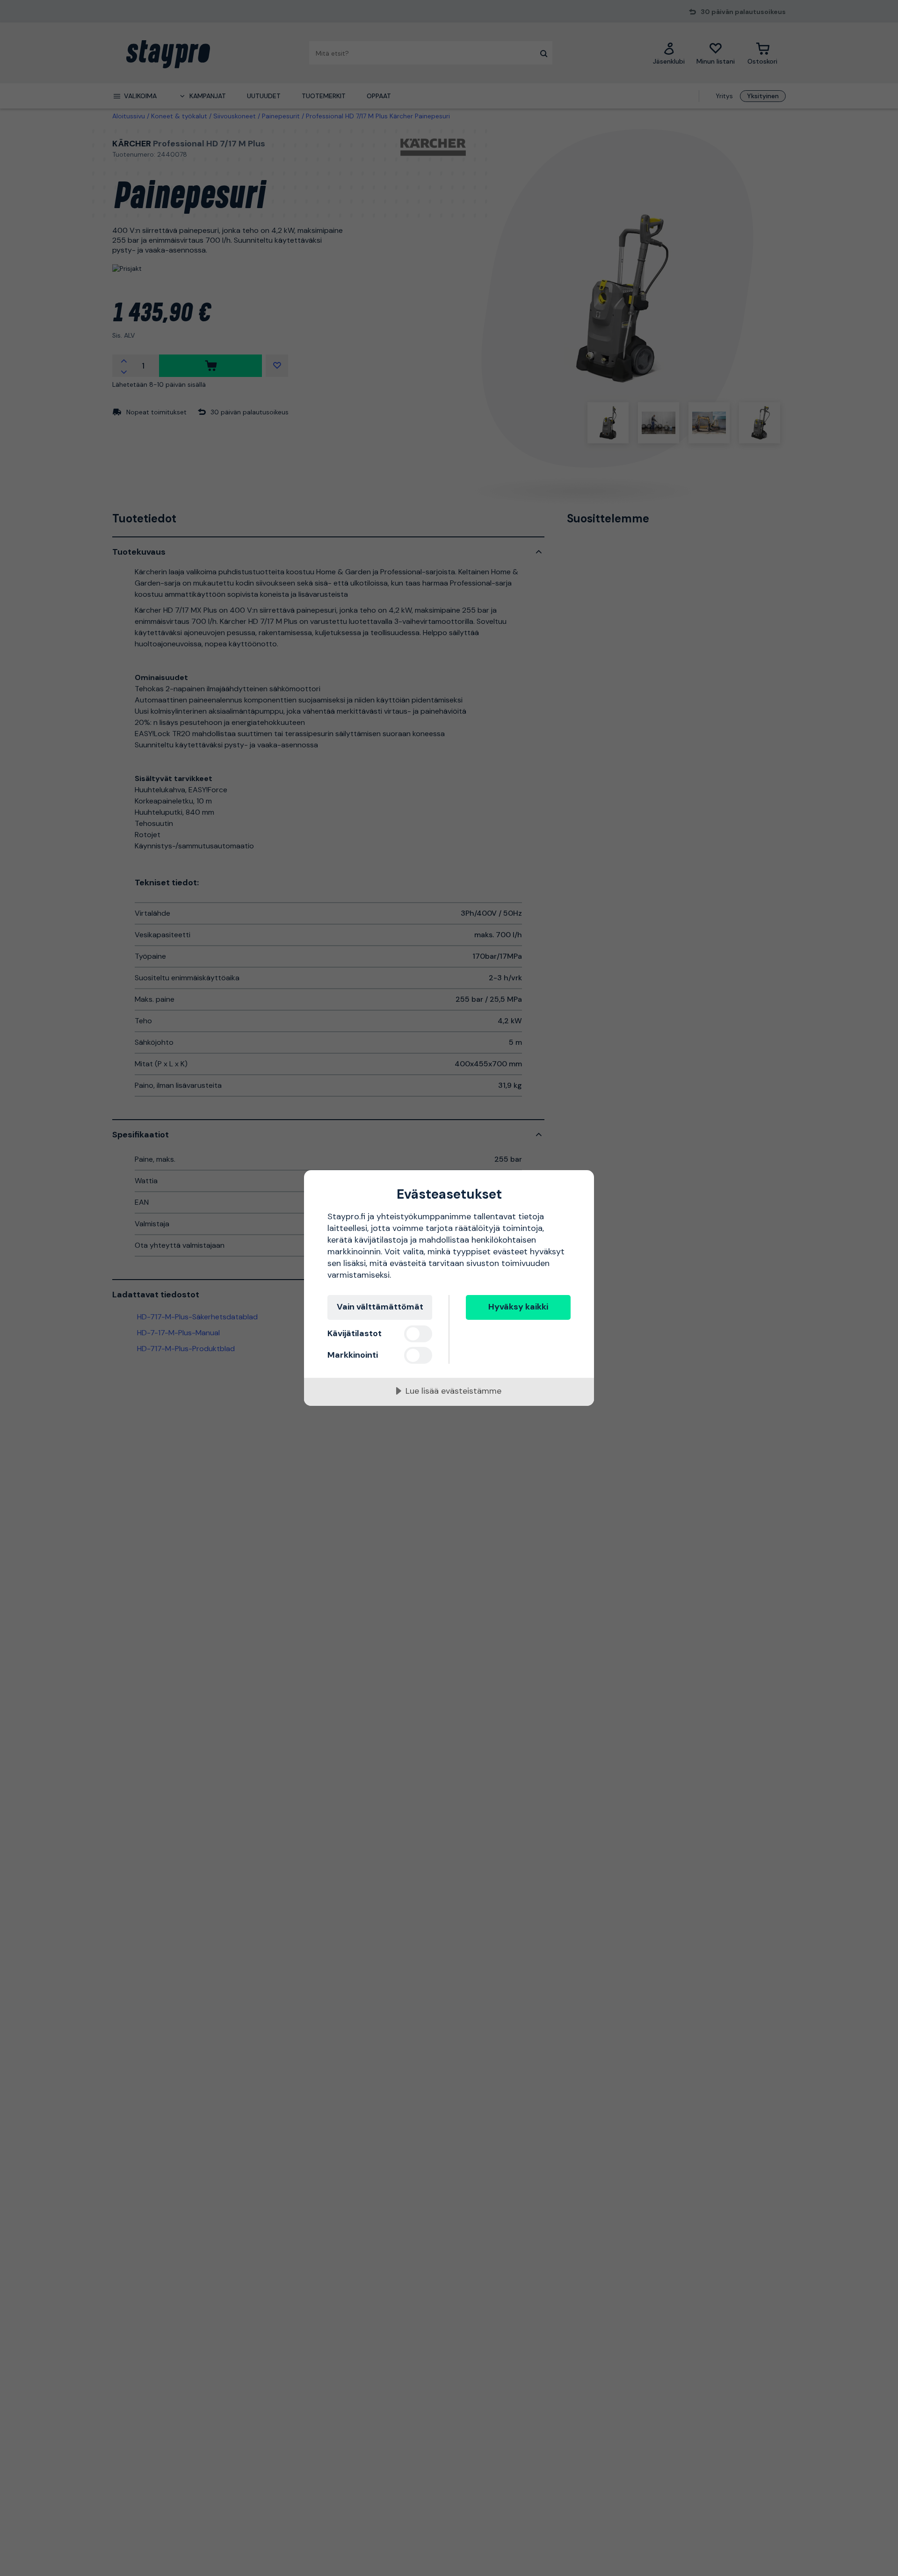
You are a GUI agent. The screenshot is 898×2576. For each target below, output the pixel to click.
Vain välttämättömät (380, 1307)
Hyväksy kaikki (518, 1307)
